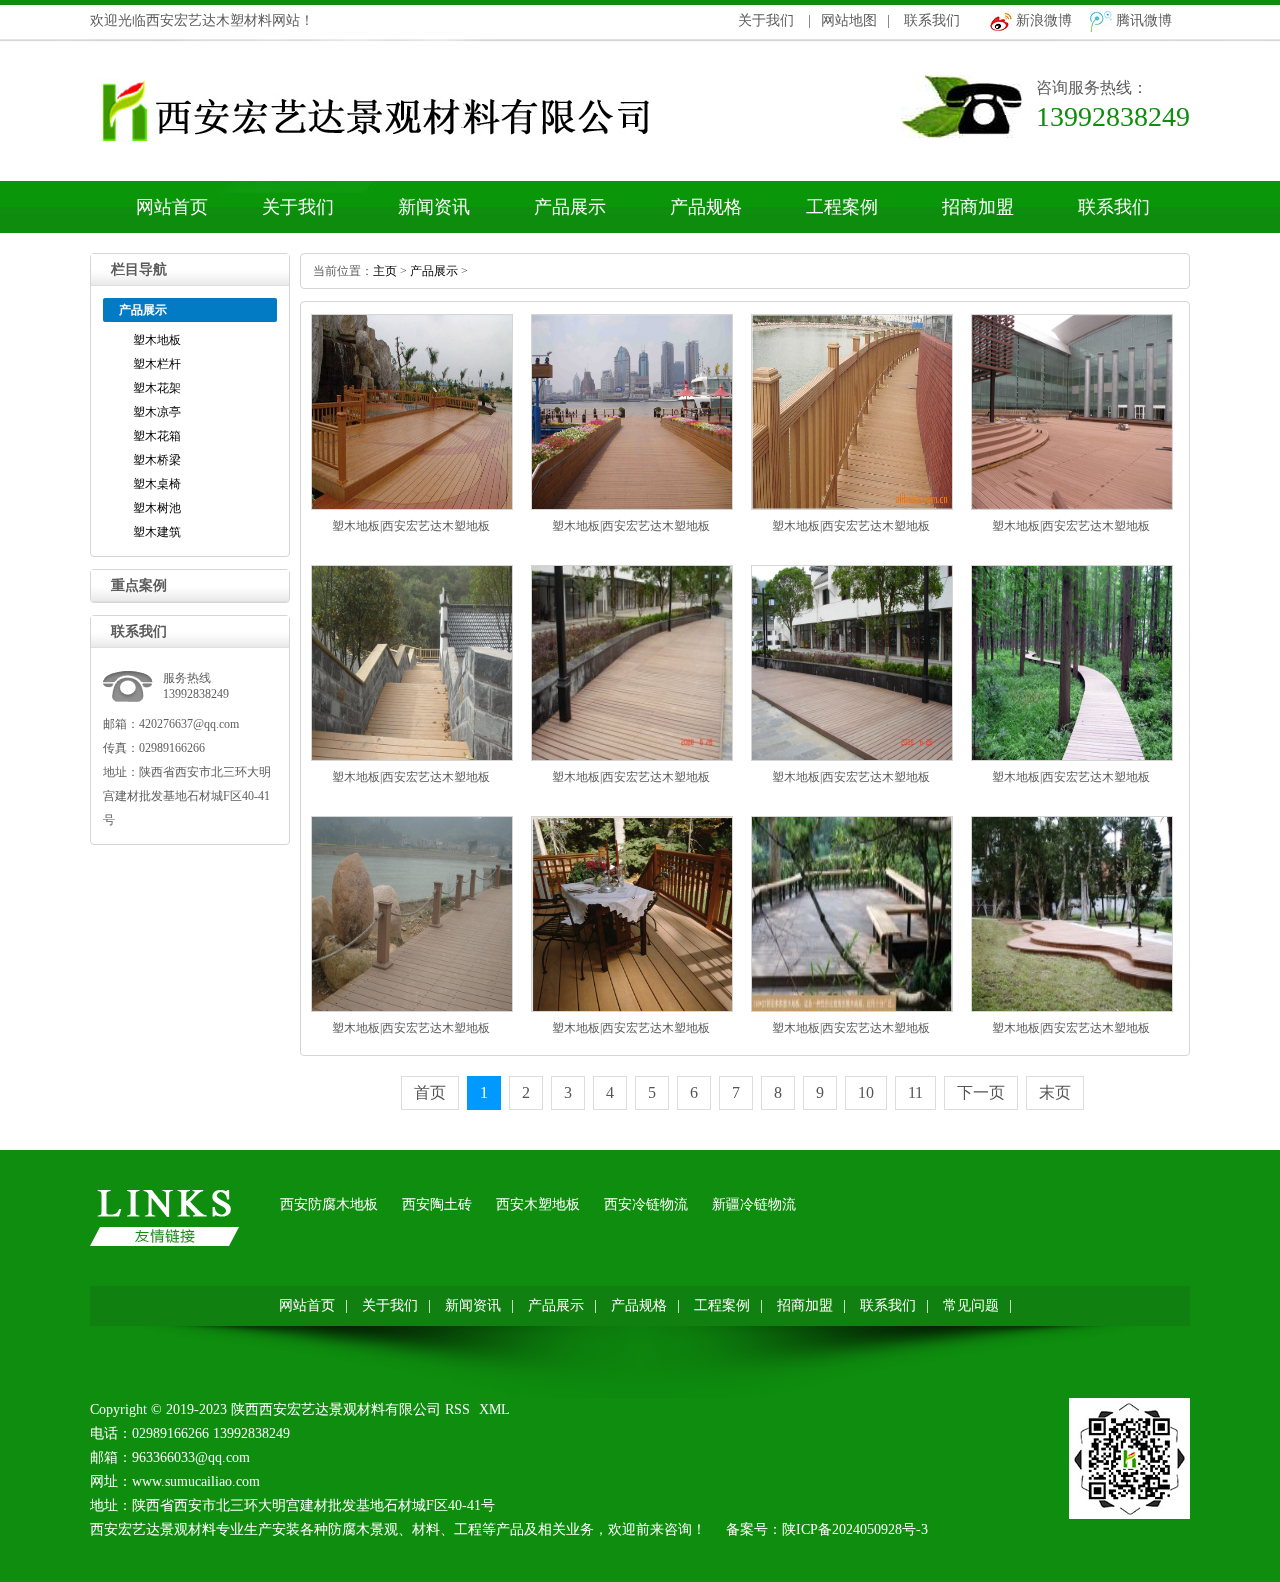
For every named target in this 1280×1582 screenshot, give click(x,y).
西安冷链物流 (646, 1204)
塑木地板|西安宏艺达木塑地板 (411, 526)
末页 (1055, 1092)
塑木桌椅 (157, 484)
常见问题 (971, 1305)
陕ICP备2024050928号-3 (855, 1529)
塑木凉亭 (157, 412)
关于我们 (766, 20)
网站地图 (849, 20)
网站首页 (172, 207)
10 (866, 1092)
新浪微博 (1044, 20)
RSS (457, 1409)
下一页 (981, 1092)
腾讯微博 (1144, 20)
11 (915, 1092)
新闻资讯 (434, 207)
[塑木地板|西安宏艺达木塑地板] (412, 506)
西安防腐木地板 (329, 1204)
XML (494, 1409)
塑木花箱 (157, 436)
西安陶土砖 (437, 1204)
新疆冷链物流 (754, 1204)
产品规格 (706, 207)
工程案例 (842, 207)
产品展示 (570, 207)
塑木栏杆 (157, 364)
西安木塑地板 (538, 1204)
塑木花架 (157, 388)
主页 (385, 271)
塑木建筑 (157, 532)
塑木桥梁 (157, 460)
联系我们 (932, 20)
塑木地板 (157, 340)
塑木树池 (157, 508)
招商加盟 (978, 207)
